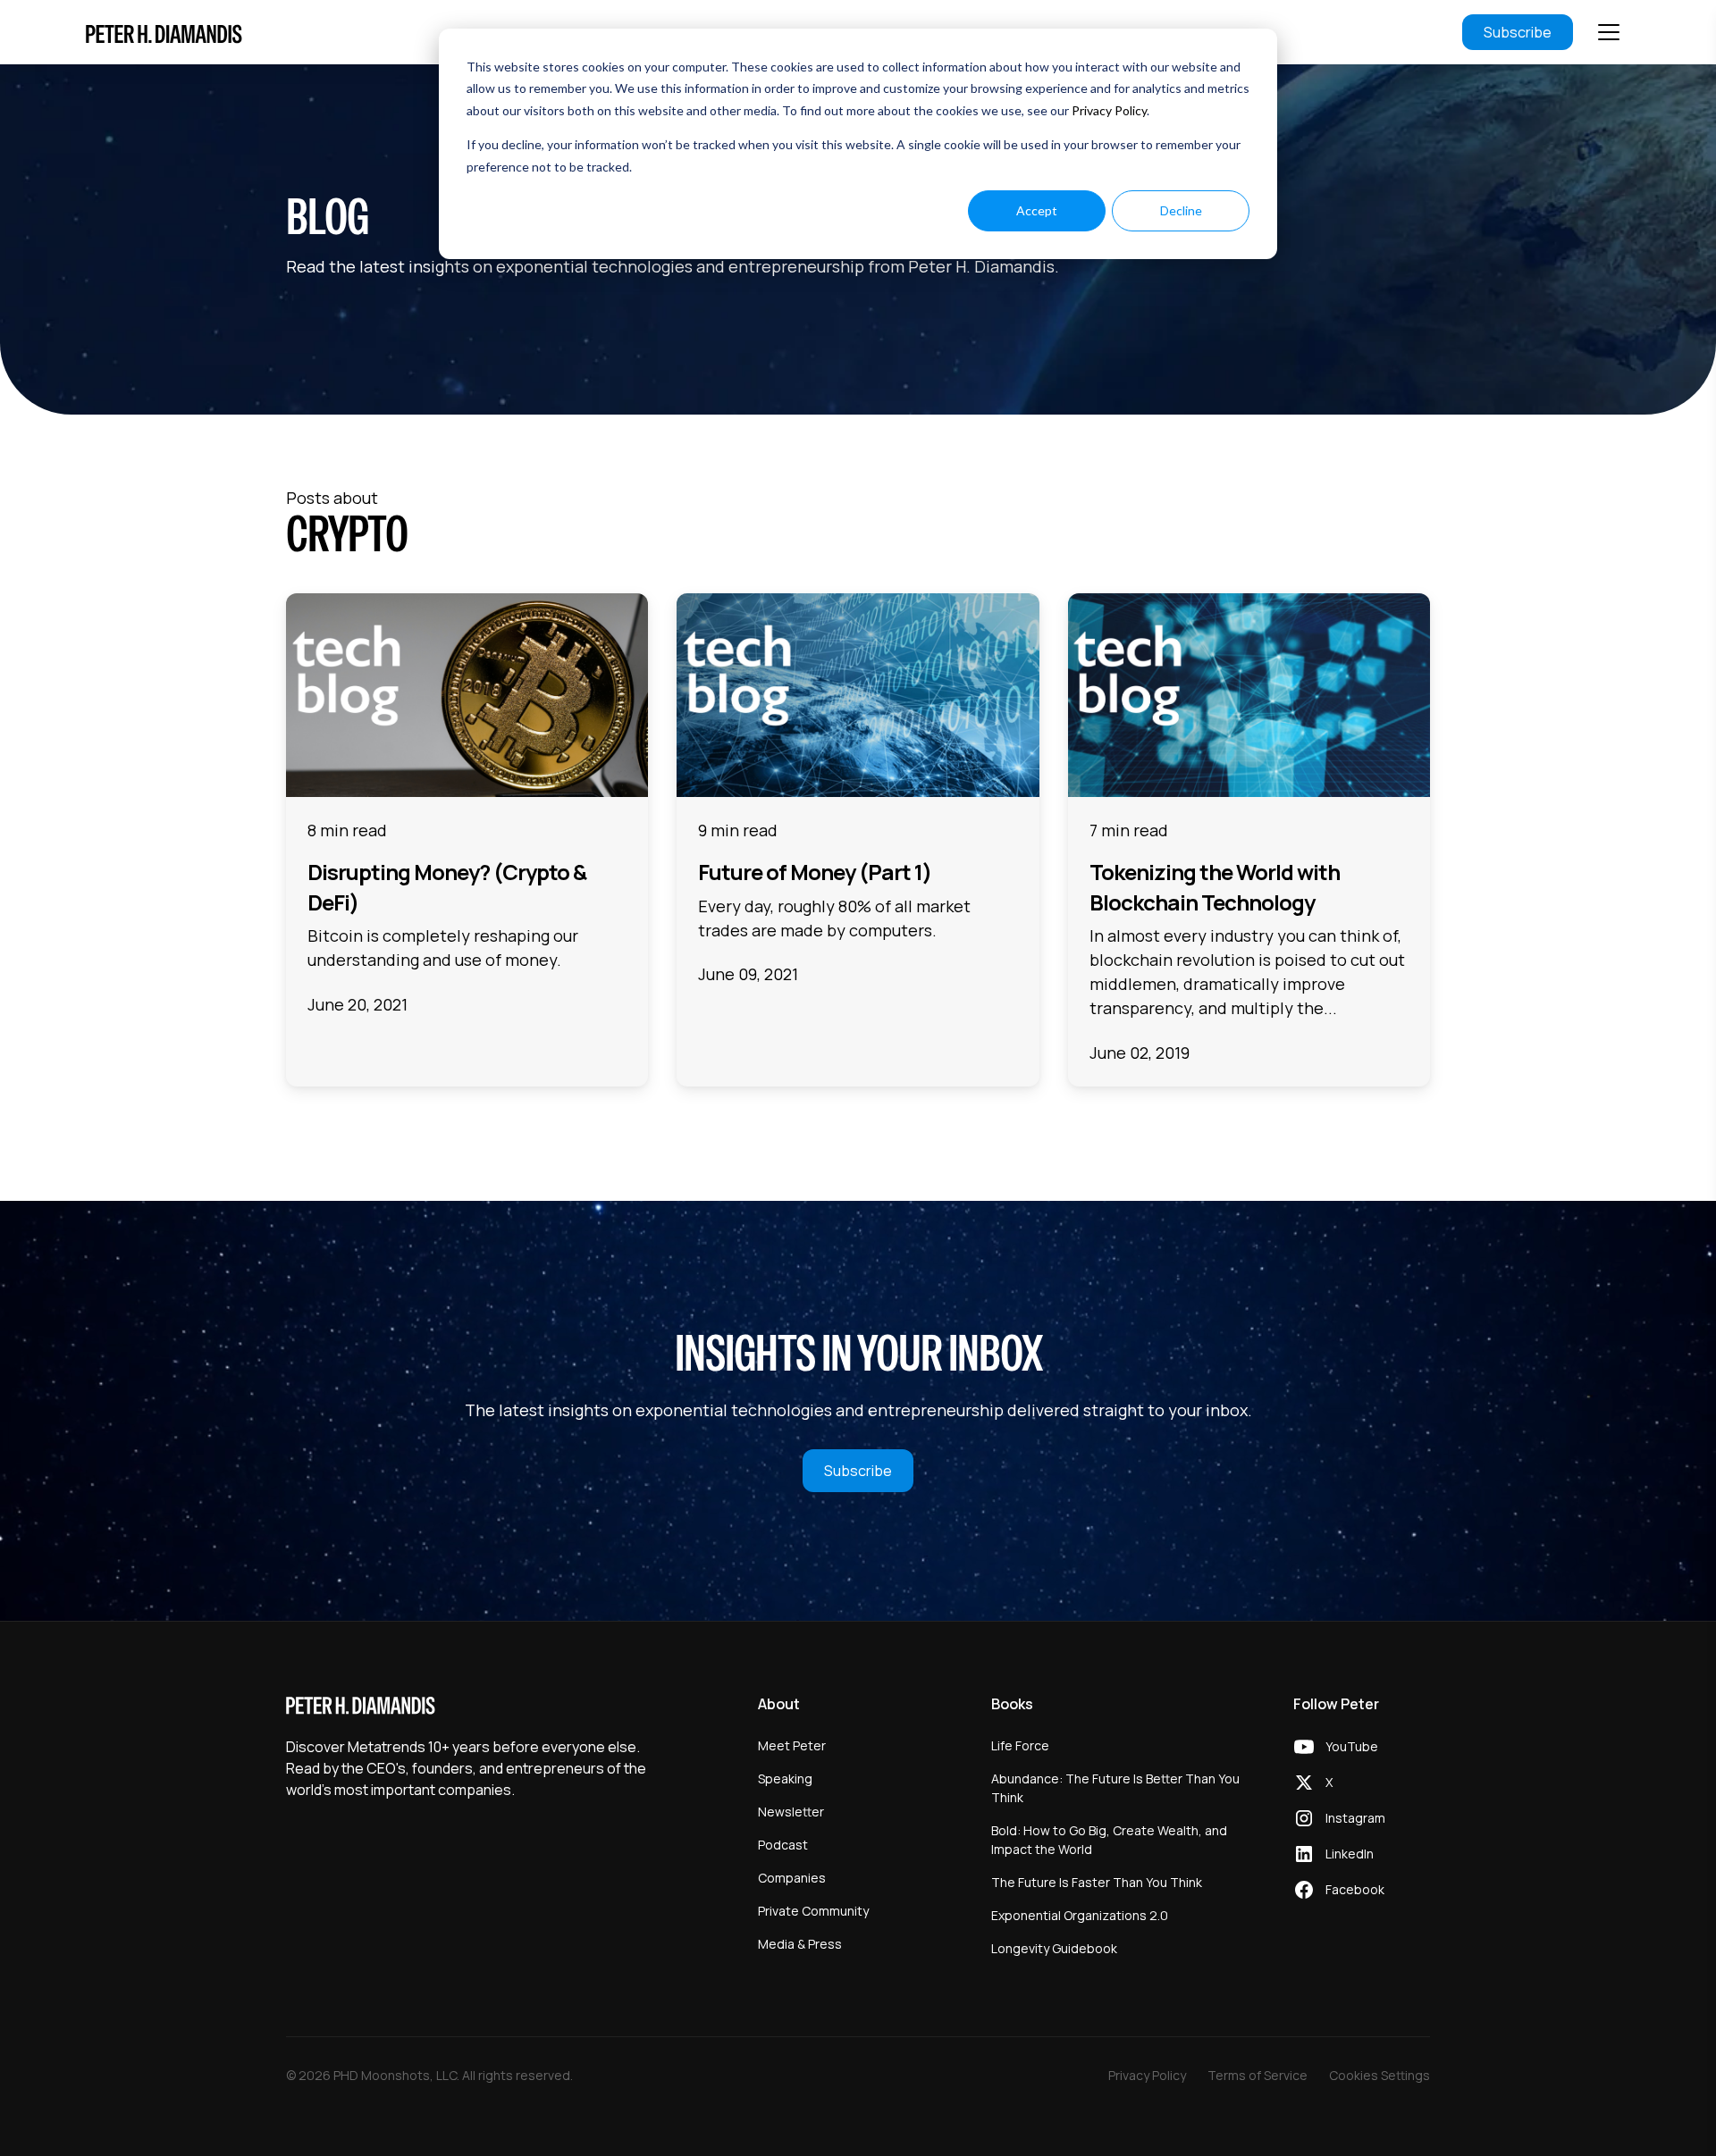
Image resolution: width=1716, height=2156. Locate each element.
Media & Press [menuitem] (800, 1944)
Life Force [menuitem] (1020, 1745)
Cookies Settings (1380, 2075)
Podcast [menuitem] (783, 1845)
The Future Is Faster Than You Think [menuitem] (1097, 1882)
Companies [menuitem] (792, 1878)
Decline (1181, 210)
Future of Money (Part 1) (815, 872)
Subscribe (1518, 32)
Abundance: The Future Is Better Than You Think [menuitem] (1115, 1788)
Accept (1037, 210)
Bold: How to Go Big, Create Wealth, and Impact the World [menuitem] (1109, 1840)
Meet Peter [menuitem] (792, 1745)
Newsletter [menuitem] (791, 1812)
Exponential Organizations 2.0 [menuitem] (1080, 1915)
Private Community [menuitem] (813, 1911)
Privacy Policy (1109, 110)
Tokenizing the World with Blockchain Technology (1215, 887)
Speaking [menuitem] (785, 1778)
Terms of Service (1258, 2075)
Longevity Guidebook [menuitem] (1054, 1948)
